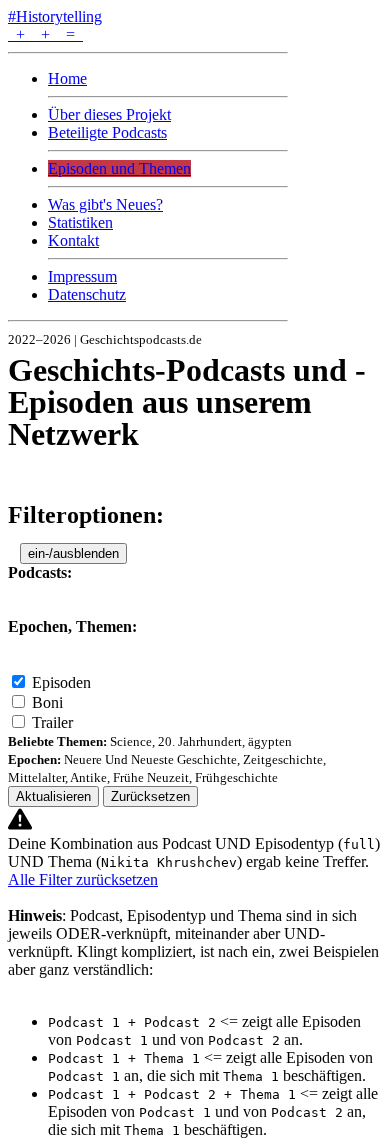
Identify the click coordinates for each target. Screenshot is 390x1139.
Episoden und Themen (119, 168)
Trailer (52, 722)
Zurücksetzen (150, 796)
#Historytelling (55, 16)
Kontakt (73, 240)
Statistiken (80, 222)
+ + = (45, 34)
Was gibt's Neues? (105, 204)
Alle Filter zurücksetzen (83, 879)
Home (67, 78)
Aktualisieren (53, 796)
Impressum (82, 276)
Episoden (61, 682)
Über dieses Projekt (109, 114)
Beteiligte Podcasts (107, 132)
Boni (47, 702)
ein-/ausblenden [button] (73, 553)
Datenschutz (87, 294)
